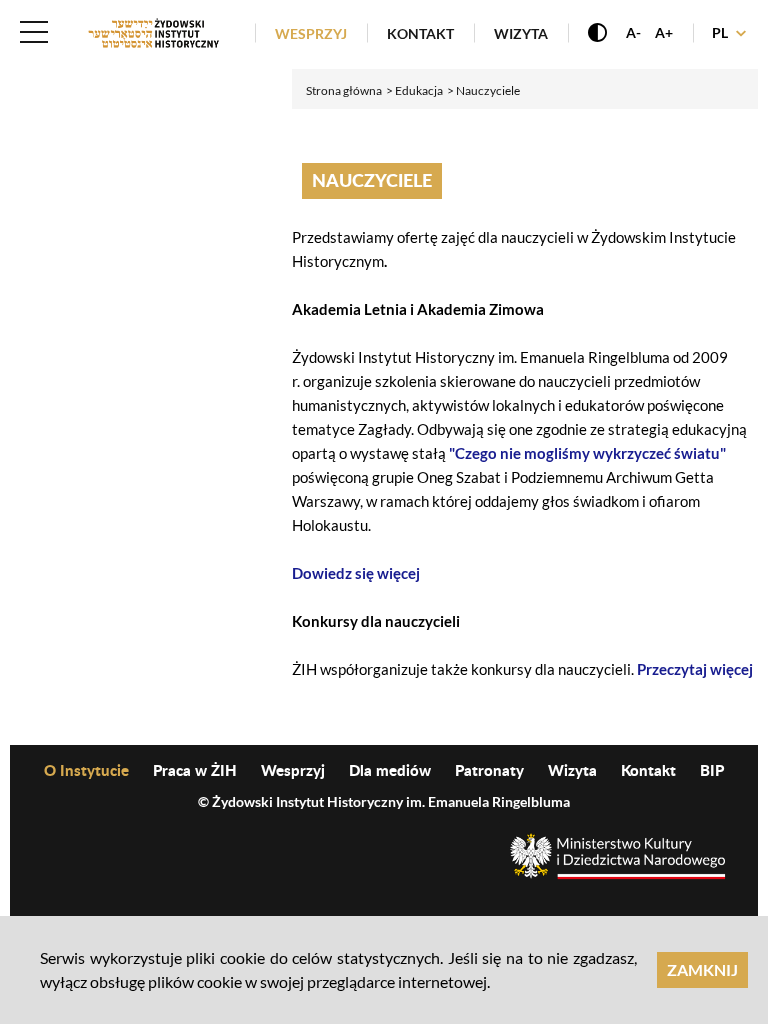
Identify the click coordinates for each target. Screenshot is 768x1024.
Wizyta (521, 33)
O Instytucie (86, 770)
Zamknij (702, 969)
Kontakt (420, 33)
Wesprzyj (311, 33)
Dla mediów (390, 770)
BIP (712, 770)
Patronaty (489, 770)
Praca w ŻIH (195, 770)
